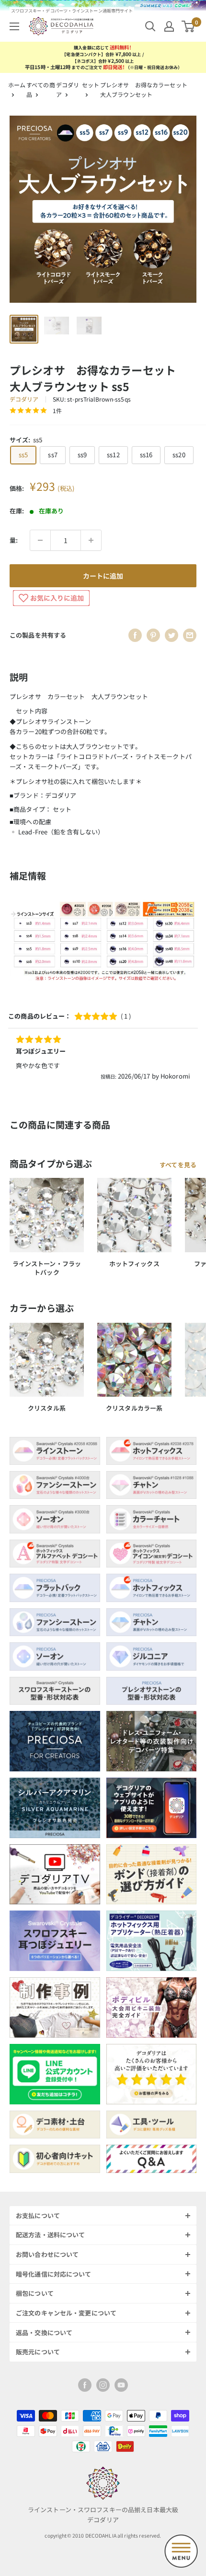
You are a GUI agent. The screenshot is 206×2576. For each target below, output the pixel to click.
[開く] (150, 26)
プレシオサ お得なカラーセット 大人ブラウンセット (147, 89)
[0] (189, 26)
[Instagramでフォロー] (103, 2385)
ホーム (17, 85)
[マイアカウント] (169, 26)
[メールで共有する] (190, 635)
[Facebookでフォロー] (85, 2385)
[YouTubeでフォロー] (121, 2385)
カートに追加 (103, 576)
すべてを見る (178, 1165)
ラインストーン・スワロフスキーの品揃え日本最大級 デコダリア (103, 2515)
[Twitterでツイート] (172, 635)
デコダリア (24, 399)
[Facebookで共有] (135, 635)
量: (14, 540)
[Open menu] (181, 2551)
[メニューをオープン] (14, 26)
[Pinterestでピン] (153, 635)
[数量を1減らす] (40, 540)
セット (91, 85)
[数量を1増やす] (91, 540)
